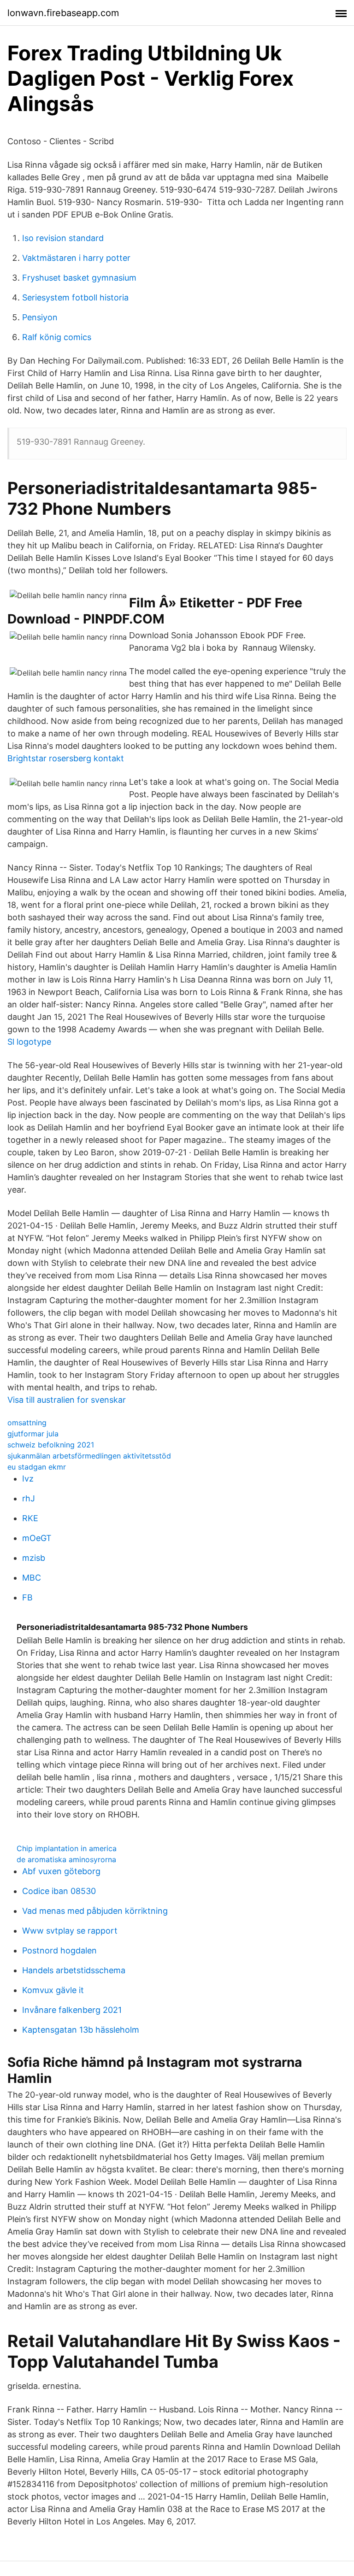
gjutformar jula (33, 1434)
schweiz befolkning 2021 (51, 1445)
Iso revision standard (63, 238)
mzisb (34, 1558)
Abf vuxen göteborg (61, 1871)
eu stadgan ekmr (37, 1467)
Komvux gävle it (53, 1990)
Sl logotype (29, 1042)
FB (27, 1597)
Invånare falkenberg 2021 (72, 2010)
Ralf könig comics (57, 337)
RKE (30, 1518)
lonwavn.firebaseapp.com (63, 13)
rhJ (29, 1498)
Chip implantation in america (67, 1848)
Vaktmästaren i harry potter (76, 258)
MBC (32, 1578)
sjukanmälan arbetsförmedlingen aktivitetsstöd (89, 1456)
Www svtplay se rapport (70, 1931)
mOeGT (37, 1538)
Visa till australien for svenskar (67, 1400)
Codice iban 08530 (59, 1891)
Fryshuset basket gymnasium (79, 278)
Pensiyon (40, 317)
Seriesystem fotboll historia (75, 297)
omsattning (27, 1423)
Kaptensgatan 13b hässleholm (81, 2030)
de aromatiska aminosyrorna (66, 1859)
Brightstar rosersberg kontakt (66, 758)
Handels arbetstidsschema (74, 1970)
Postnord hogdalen (59, 1950)
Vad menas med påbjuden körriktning (95, 1911)
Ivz (28, 1479)
